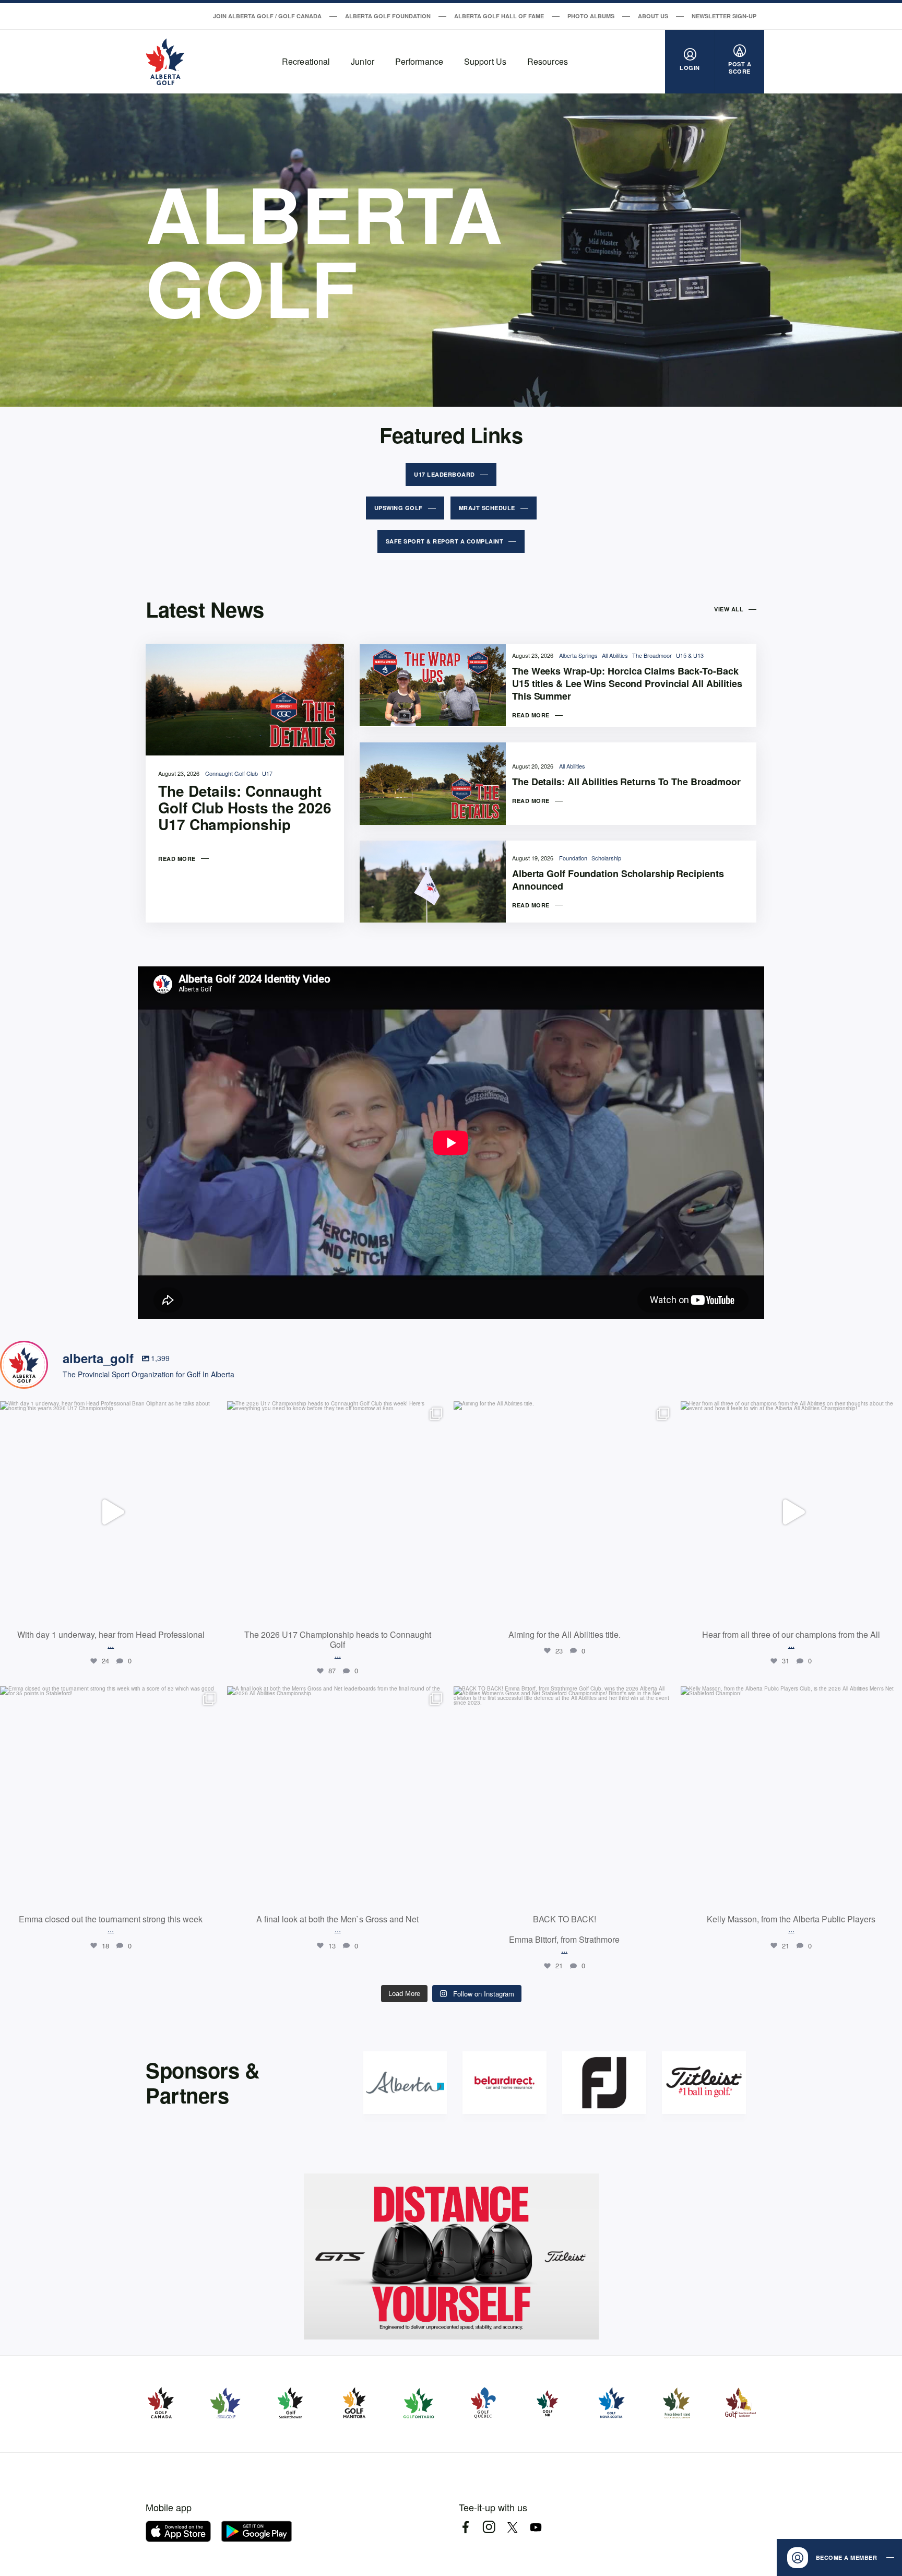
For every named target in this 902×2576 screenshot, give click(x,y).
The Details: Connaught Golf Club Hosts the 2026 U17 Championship (245, 808)
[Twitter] (512, 2527)
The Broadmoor (653, 655)
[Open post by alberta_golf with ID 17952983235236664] (338, 1797)
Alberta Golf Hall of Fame (499, 16)
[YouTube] (536, 2527)
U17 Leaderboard (444, 474)
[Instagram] (489, 2527)
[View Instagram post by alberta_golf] (211, 1610)
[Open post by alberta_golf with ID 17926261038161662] (565, 1797)
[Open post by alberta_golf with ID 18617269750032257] (111, 1797)
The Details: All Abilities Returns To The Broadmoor (626, 782)
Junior (363, 61)
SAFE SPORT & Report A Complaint (445, 541)
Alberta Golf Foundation (388, 16)
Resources (548, 61)
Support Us (485, 61)
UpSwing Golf (399, 508)
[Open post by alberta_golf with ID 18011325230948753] (338, 1512)
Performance (419, 61)
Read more (177, 859)
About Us (653, 16)
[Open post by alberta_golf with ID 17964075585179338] (565, 1512)
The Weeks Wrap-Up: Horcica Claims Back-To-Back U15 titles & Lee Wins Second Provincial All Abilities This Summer (627, 683)
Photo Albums (591, 16)
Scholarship (606, 858)
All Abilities (616, 655)
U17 (267, 773)
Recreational (306, 61)
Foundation (574, 858)
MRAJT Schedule (487, 508)
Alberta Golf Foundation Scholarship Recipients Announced (618, 880)
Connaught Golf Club (232, 773)
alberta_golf (109, 1412)
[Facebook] (465, 2527)
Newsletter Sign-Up (724, 16)
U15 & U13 (690, 655)
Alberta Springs (579, 655)
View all (729, 609)
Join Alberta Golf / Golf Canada (267, 16)
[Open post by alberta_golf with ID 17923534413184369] (111, 1512)
